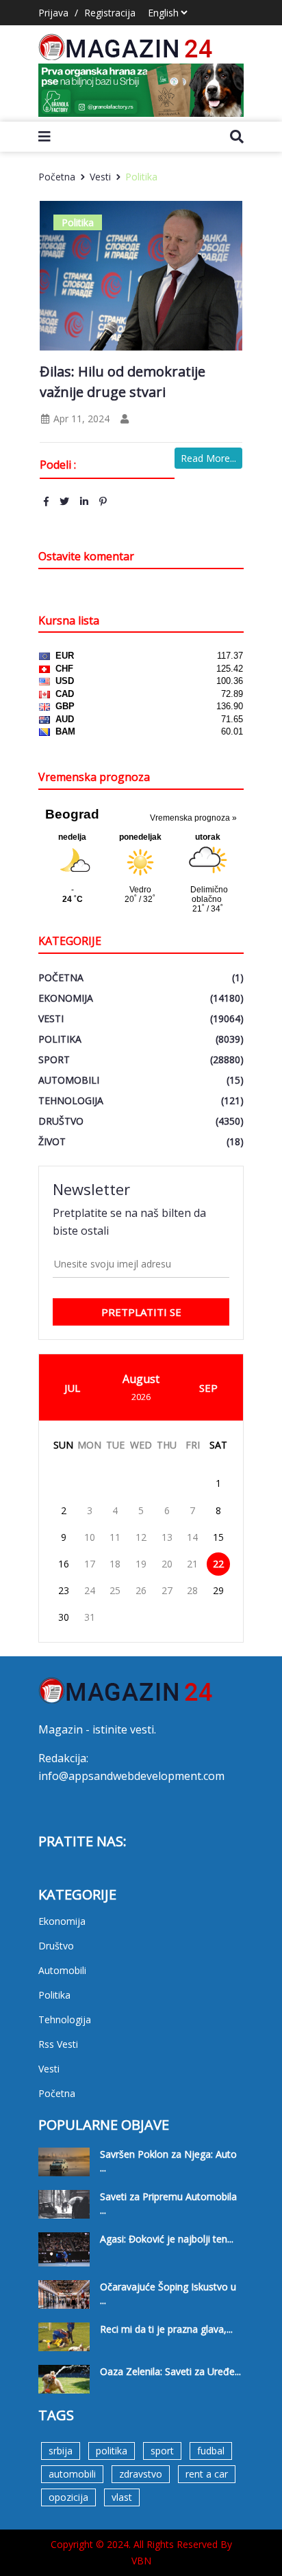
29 (218, 1590)
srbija (61, 2451)
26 (141, 1590)
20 (167, 1564)
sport (162, 2451)
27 (167, 1590)
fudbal (211, 2451)
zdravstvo (141, 2474)
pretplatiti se (141, 1312)
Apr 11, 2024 (80, 419)
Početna (57, 177)
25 (115, 1590)
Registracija (110, 13)
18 (115, 1564)
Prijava (53, 13)
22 (218, 1564)
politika (112, 2451)
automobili (72, 2474)
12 (141, 1537)
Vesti (100, 177)
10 (90, 1537)
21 (192, 1564)
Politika (141, 177)
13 (167, 1537)
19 (141, 1564)
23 (64, 1590)
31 (90, 1617)
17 (90, 1564)
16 (64, 1564)
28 (192, 1590)
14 (192, 1537)
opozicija (68, 2497)
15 (218, 1537)
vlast (122, 2497)
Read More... (208, 458)
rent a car (207, 2474)
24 (90, 1590)
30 (64, 1617)
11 (115, 1537)
